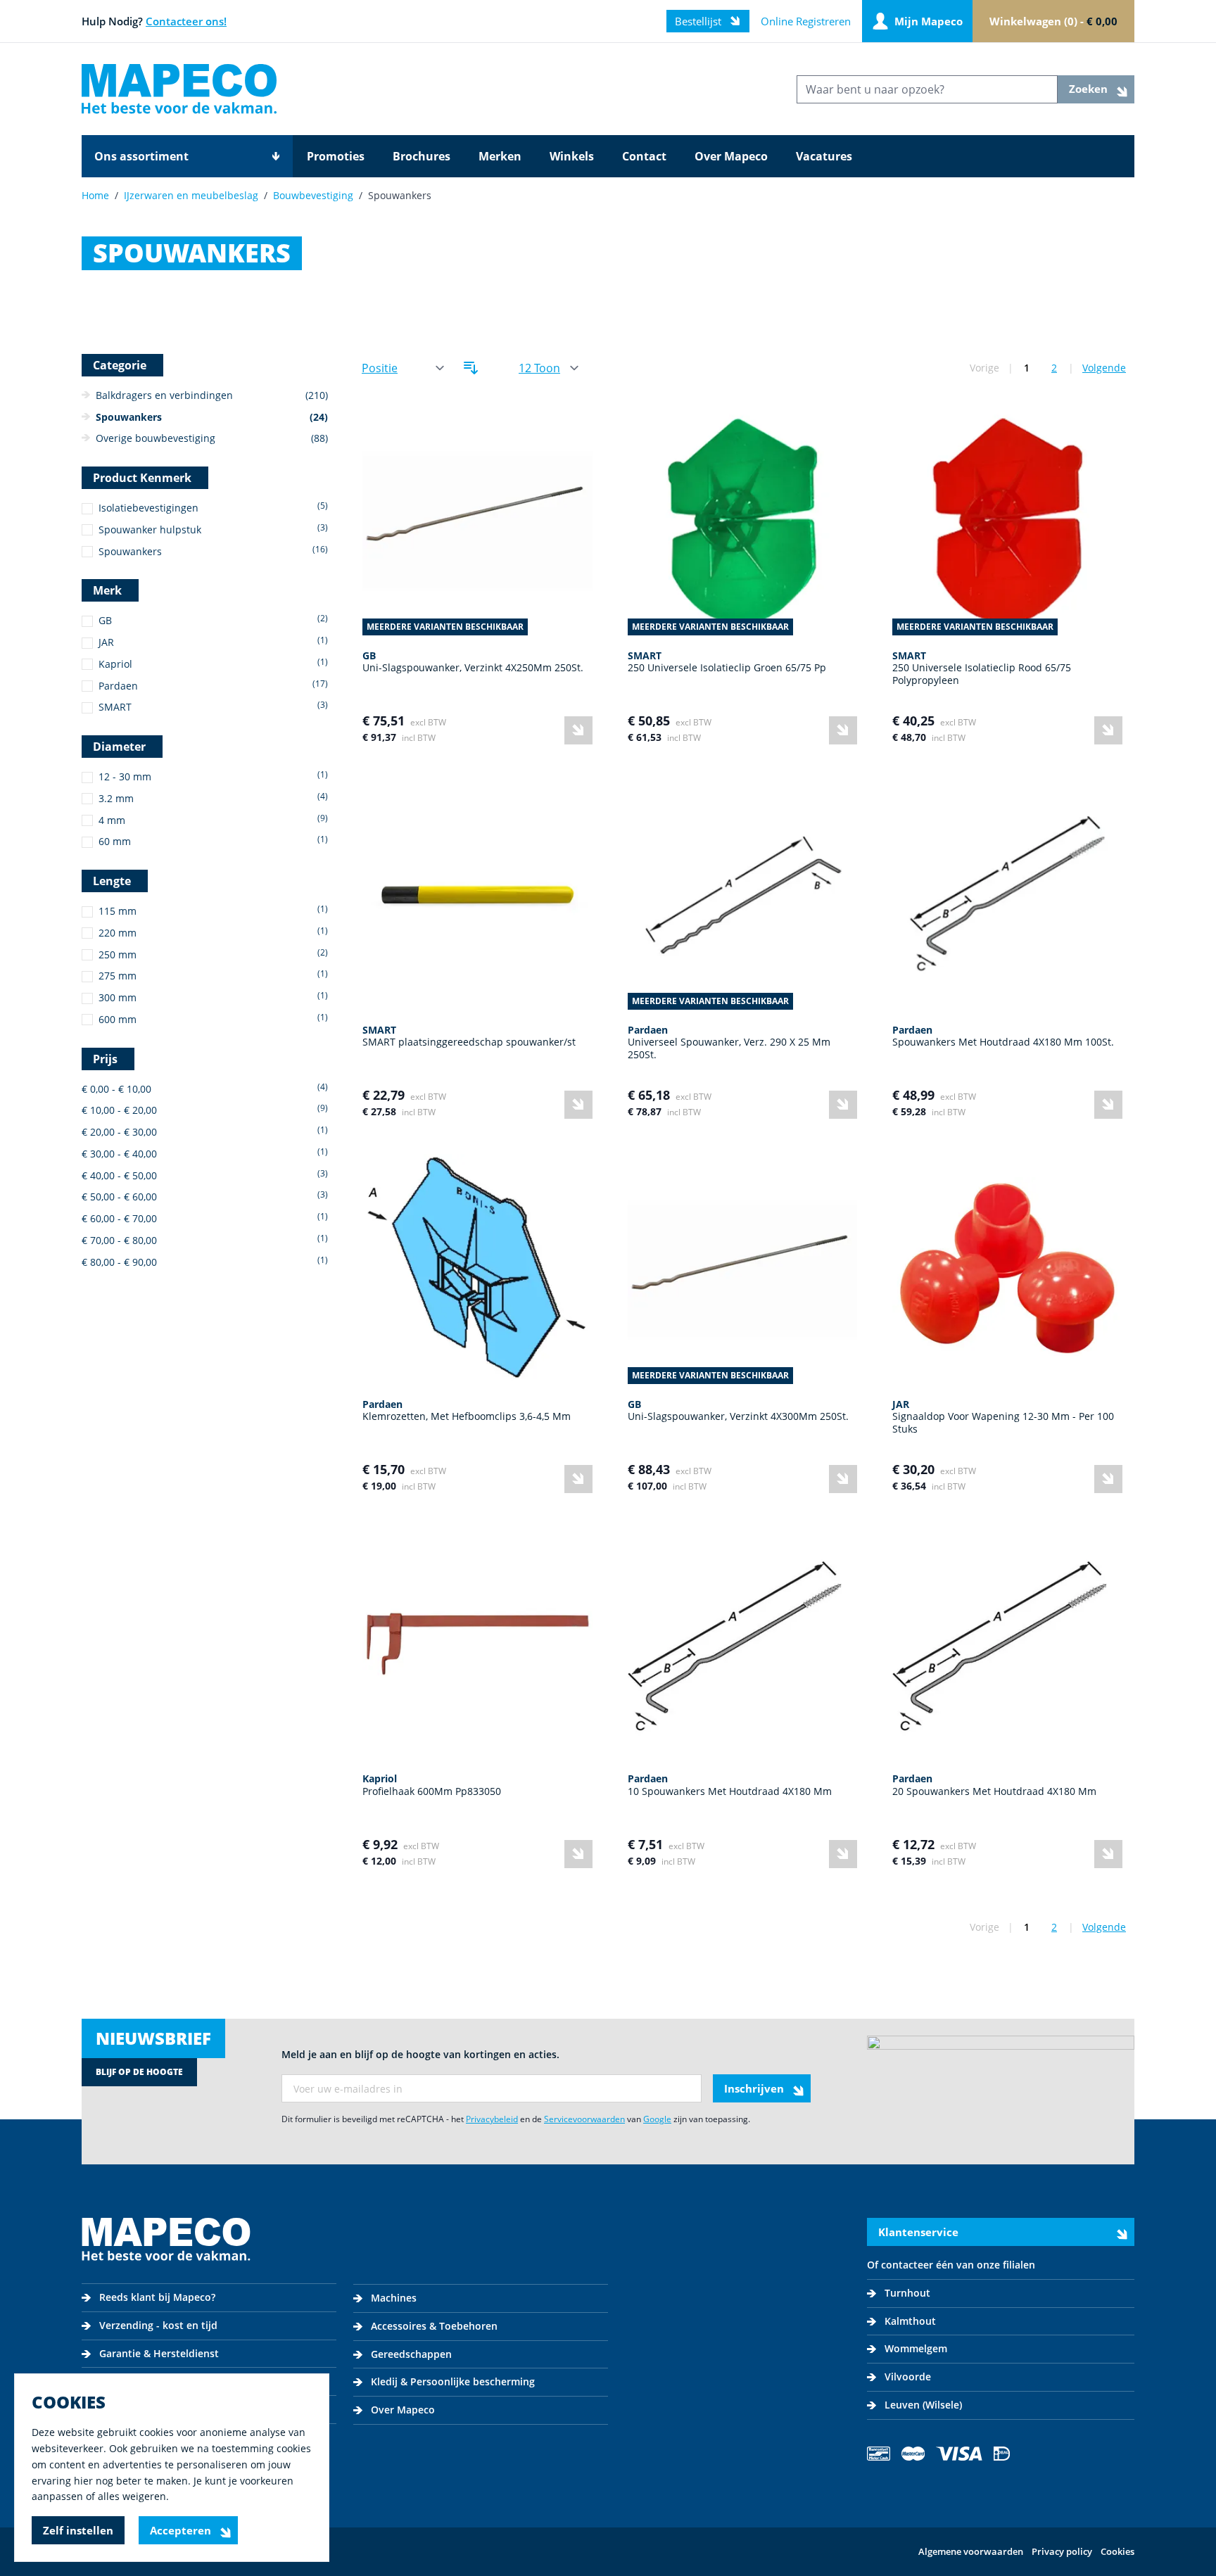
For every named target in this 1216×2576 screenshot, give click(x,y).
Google (657, 2119)
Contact (644, 156)
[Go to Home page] (179, 89)
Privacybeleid (492, 2119)
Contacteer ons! (186, 21)
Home (95, 195)
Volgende (1104, 368)
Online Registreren (806, 21)
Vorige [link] (984, 368)
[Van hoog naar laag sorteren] (471, 368)
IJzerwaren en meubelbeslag (191, 195)
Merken (500, 156)
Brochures (422, 156)
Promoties (336, 156)
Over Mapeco (731, 156)
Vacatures (824, 156)
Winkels (572, 156)
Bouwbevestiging (313, 195)
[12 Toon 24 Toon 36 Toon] (548, 368)
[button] (213, 508)
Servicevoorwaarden (584, 2119)
